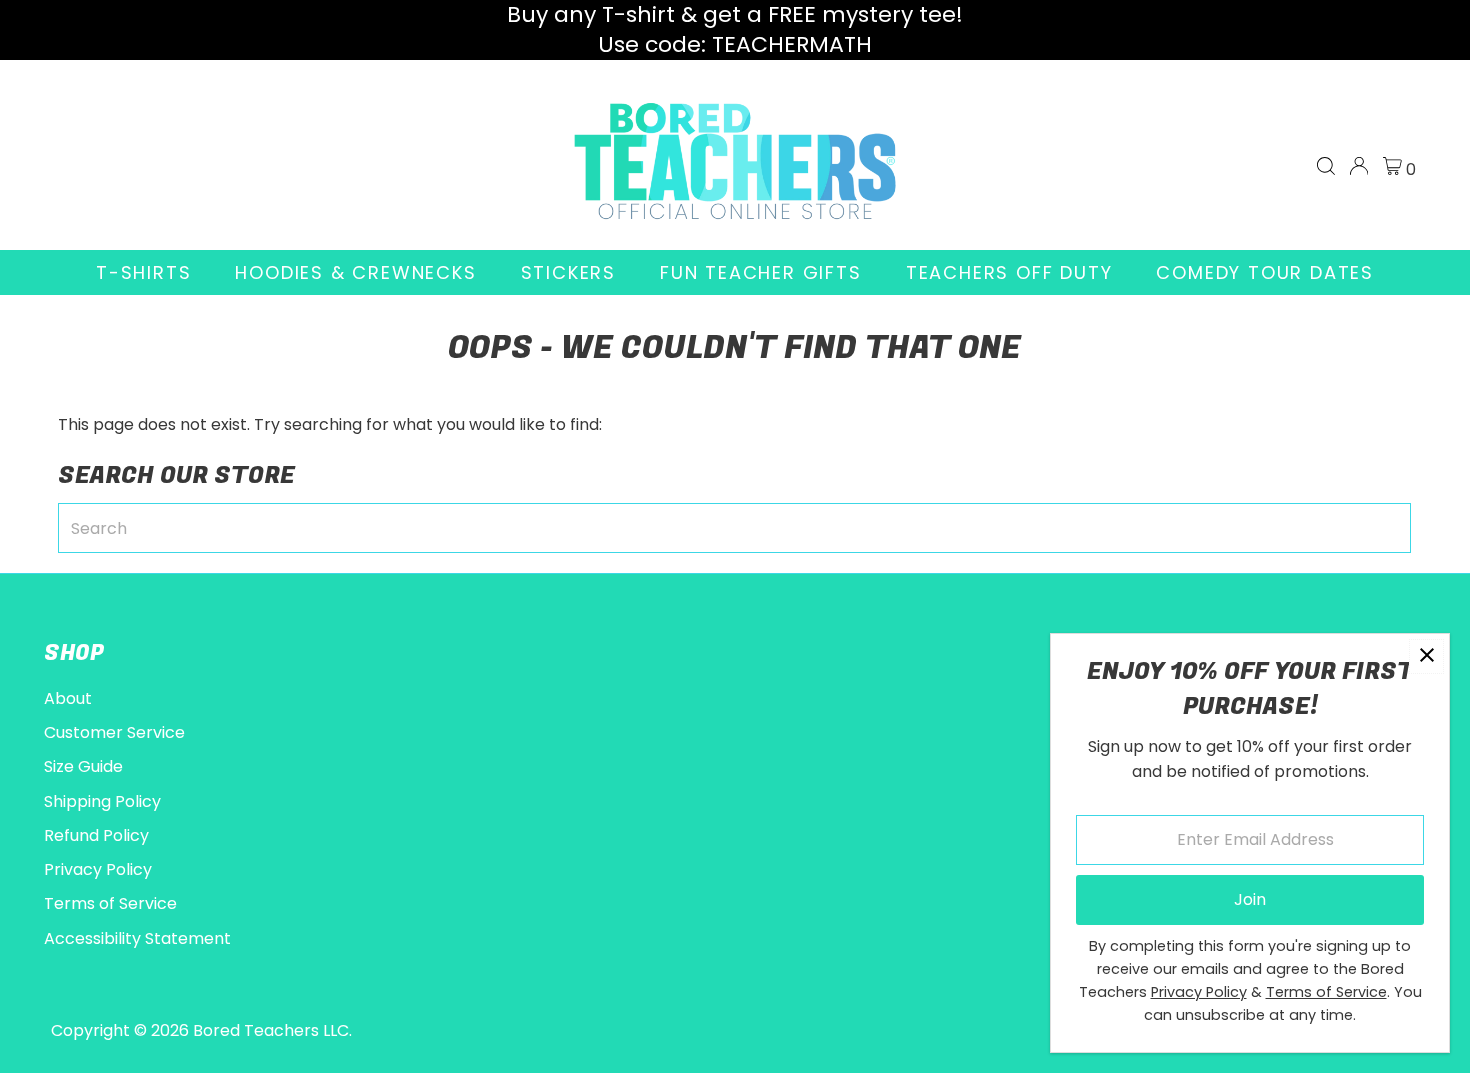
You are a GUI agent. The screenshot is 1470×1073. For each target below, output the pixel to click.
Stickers (568, 272)
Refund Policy (96, 835)
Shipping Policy (102, 801)
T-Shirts (143, 272)
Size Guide (83, 766)
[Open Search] (1326, 166)
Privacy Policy (98, 869)
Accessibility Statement (137, 938)
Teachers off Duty (1009, 272)
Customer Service (114, 732)
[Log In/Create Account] (1359, 166)
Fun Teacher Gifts (761, 272)
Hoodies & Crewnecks (355, 272)
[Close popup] (1426, 656)
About (68, 698)
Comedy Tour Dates (1265, 272)
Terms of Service (110, 903)
